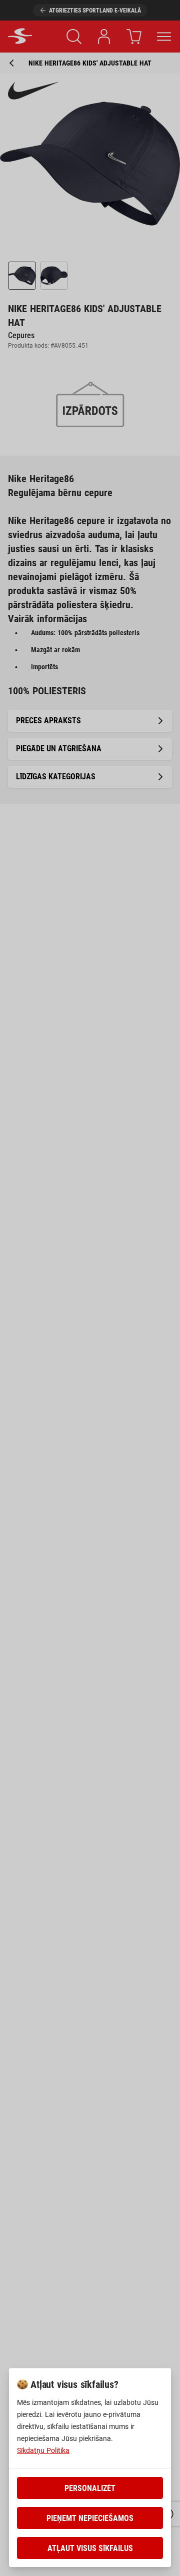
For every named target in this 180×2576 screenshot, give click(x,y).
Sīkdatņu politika (43, 2450)
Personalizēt (90, 2488)
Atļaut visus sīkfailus (90, 2548)
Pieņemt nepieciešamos (90, 2518)
